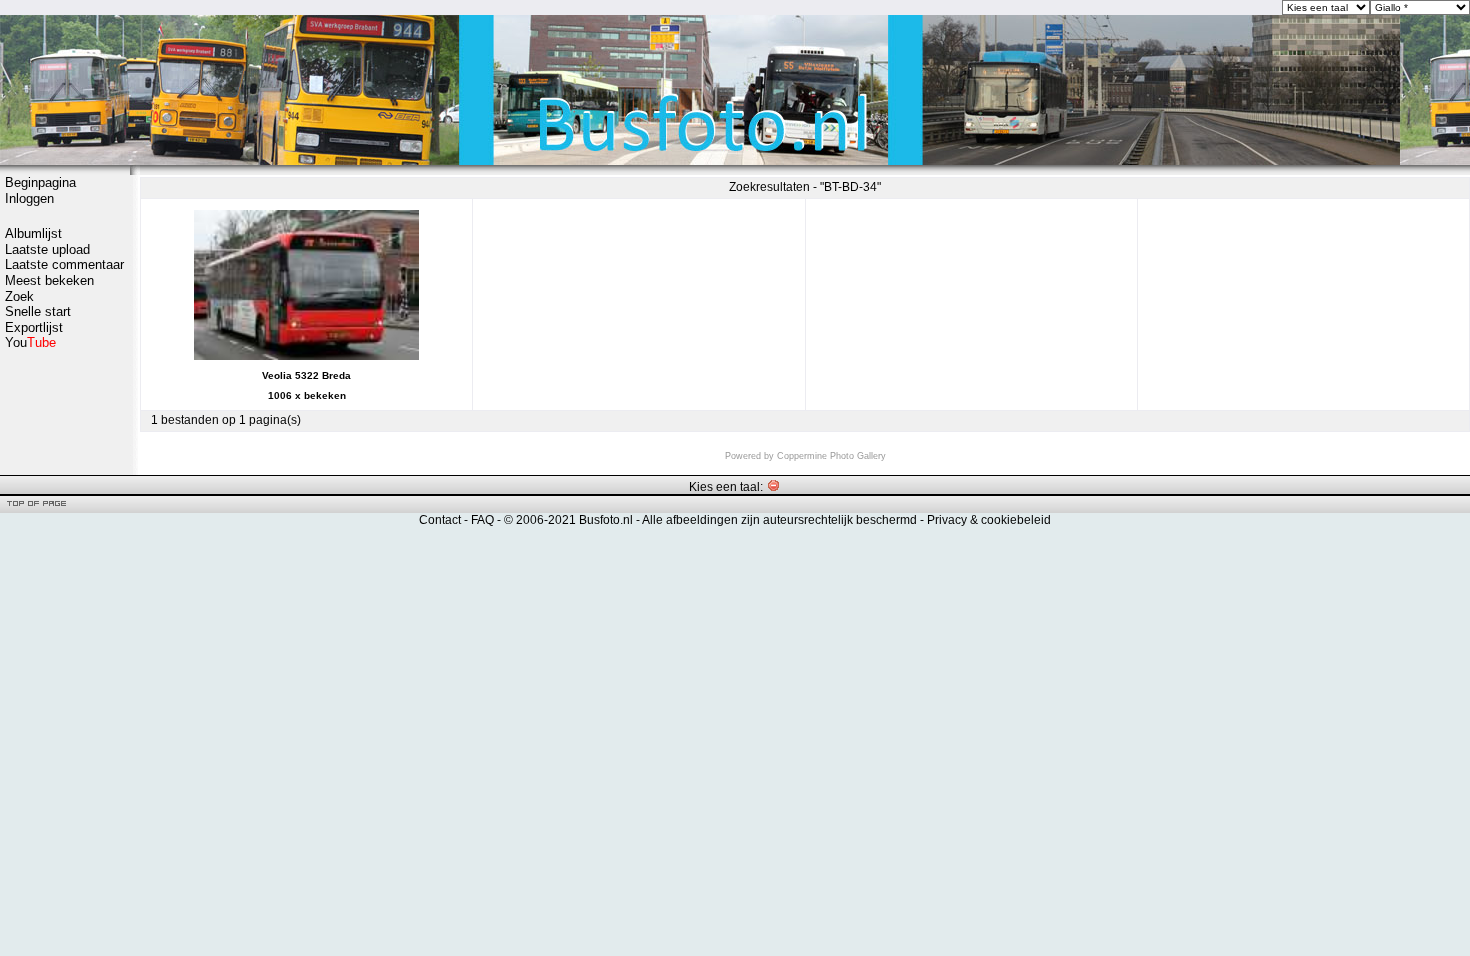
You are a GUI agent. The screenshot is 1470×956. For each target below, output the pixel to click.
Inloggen (29, 198)
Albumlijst (33, 233)
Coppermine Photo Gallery (831, 456)
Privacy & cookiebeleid (989, 520)
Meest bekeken (49, 280)
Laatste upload (47, 249)
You (30, 342)
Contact (440, 520)
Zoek (19, 296)
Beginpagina (40, 182)
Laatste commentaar (64, 264)
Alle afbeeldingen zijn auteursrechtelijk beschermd (779, 520)
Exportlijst (34, 327)
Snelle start (38, 311)
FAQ (482, 520)
